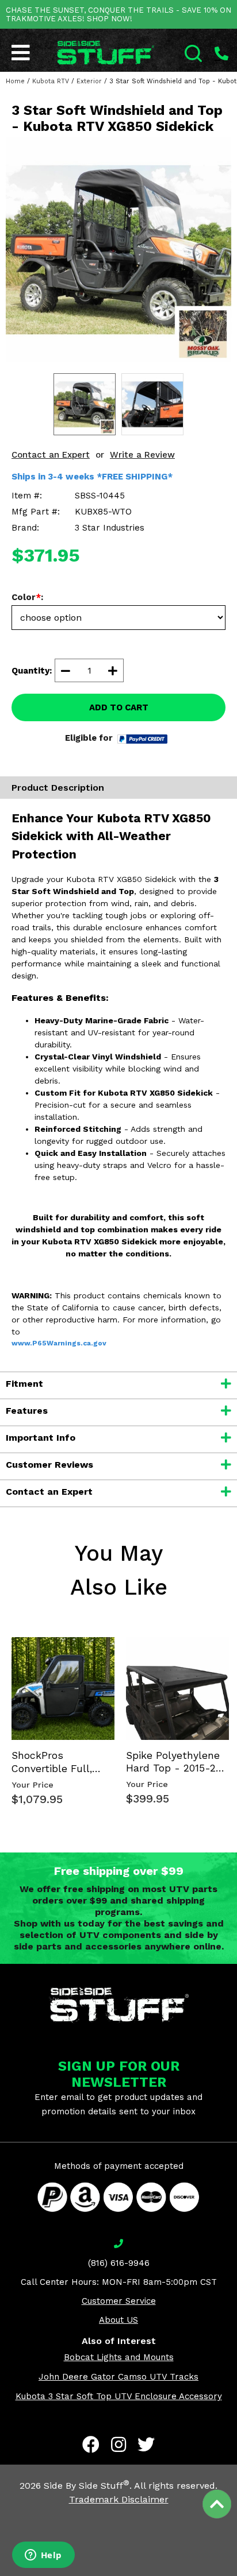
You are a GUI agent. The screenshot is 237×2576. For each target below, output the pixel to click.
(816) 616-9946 (119, 2263)
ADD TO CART (119, 707)
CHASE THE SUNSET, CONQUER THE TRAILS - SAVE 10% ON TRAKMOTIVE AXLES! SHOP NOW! (118, 14)
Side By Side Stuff (87, 2486)
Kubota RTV (51, 81)
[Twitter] (146, 2445)
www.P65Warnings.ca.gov (59, 1343)
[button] (236, 2575)
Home (15, 81)
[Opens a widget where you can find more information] (43, 2556)
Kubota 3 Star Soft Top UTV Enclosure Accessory (119, 2396)
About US (118, 2320)
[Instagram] (118, 2445)
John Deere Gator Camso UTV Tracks (118, 2377)
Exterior (89, 81)
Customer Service (119, 2301)
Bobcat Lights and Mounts (119, 2357)
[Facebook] (91, 2445)
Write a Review (142, 455)
